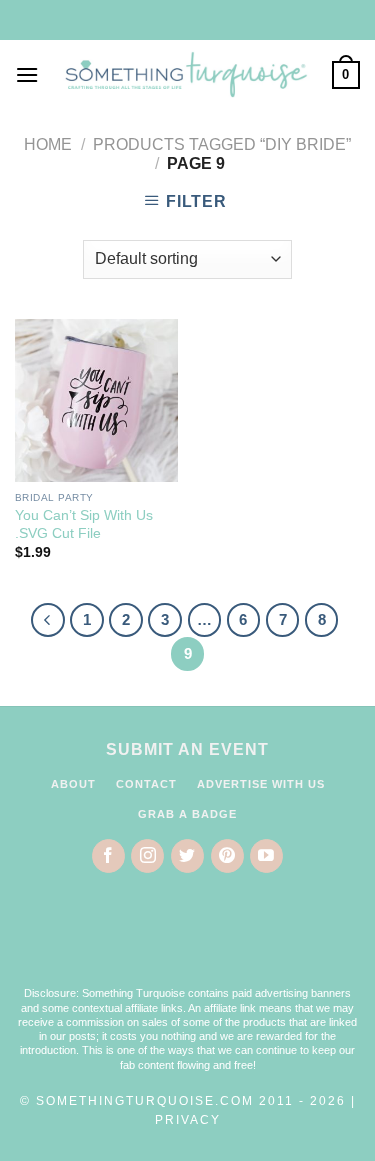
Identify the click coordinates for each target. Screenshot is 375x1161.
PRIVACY (188, 1120)
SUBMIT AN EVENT (187, 749)
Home (48, 144)
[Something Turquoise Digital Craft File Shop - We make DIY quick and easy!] (185, 75)
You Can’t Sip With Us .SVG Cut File (84, 524)
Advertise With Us (261, 784)
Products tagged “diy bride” (222, 144)
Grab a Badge (187, 814)
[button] (188, 943)
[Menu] (27, 74)
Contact (146, 784)
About (73, 784)
